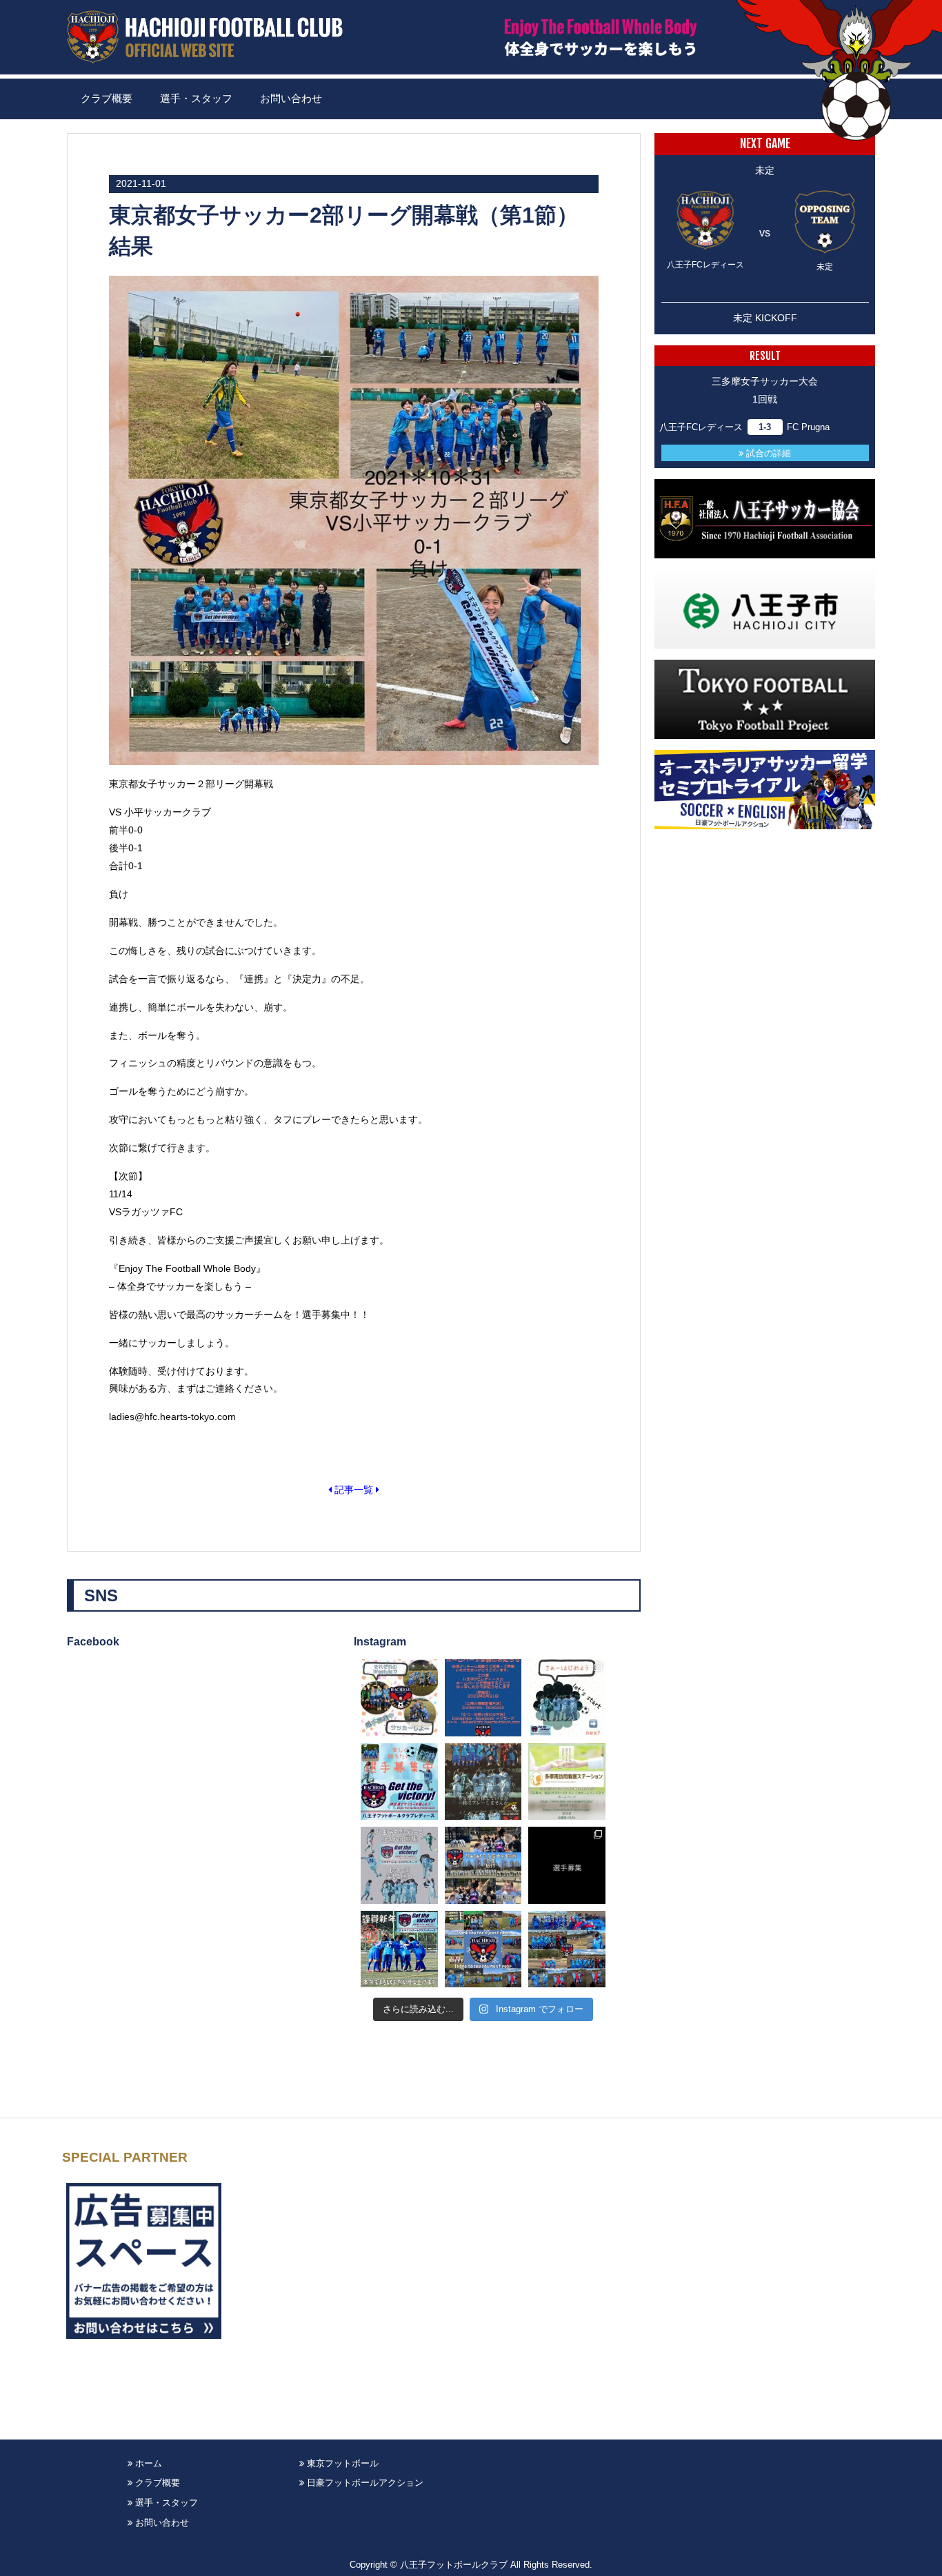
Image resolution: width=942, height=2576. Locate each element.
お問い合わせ (291, 99)
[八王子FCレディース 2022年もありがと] (483, 1949)
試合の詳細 (767, 453)
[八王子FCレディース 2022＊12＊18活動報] (567, 1949)
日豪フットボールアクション (364, 2483)
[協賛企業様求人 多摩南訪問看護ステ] (567, 1782)
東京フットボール (341, 2463)
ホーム (147, 2463)
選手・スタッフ (196, 99)
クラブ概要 (107, 99)
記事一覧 (354, 1490)
